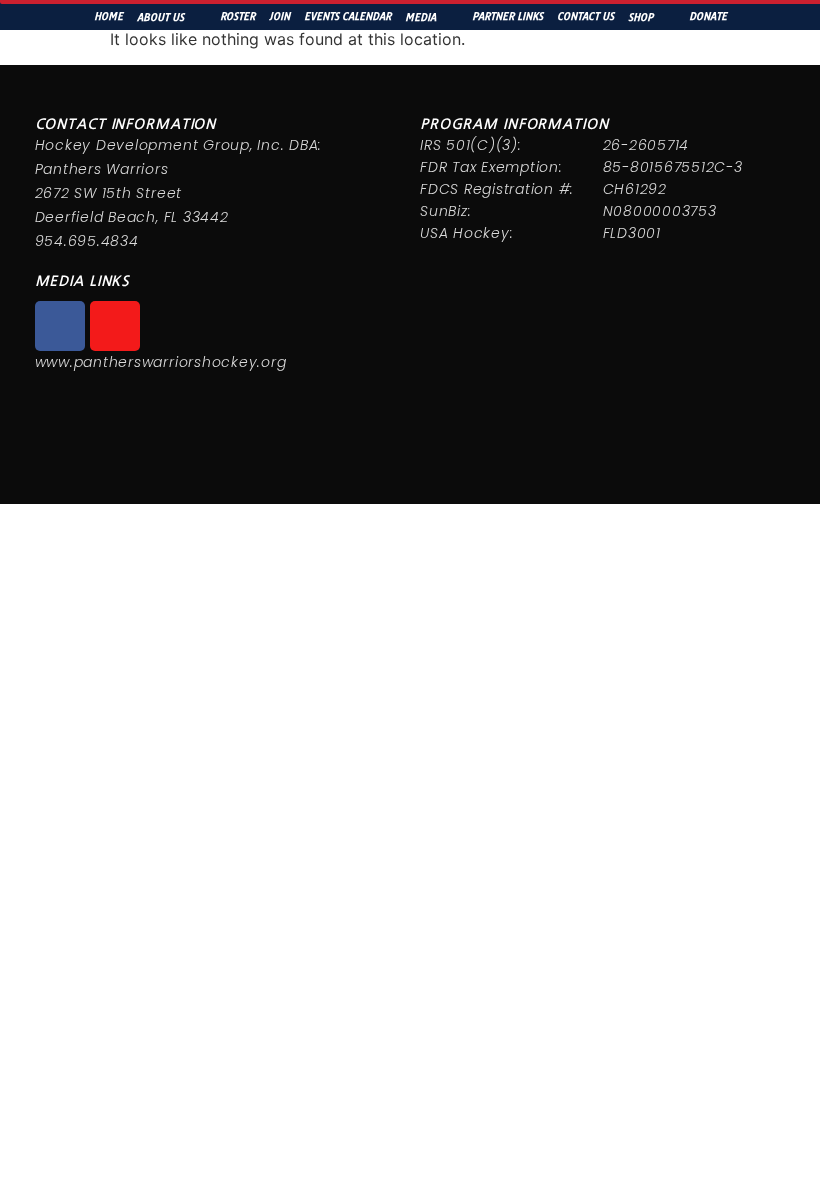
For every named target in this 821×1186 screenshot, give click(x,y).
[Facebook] (60, 326)
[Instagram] (115, 326)
